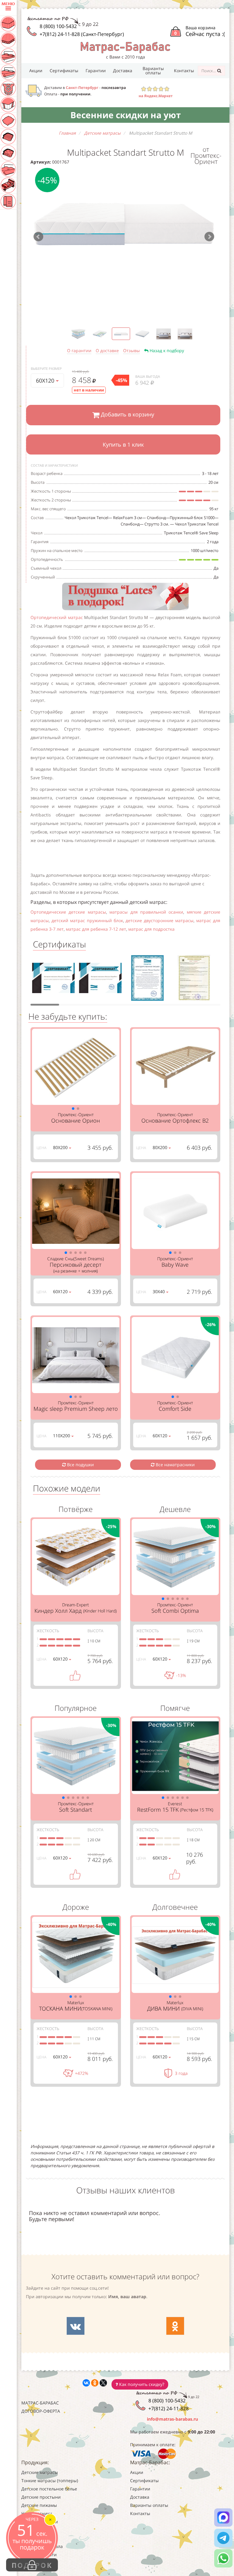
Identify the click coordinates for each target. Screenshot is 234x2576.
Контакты (184, 71)
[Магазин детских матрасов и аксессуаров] (125, 47)
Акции (36, 71)
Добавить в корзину (127, 414)
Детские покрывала (42, 2546)
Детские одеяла (38, 2530)
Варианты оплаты (153, 71)
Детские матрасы (40, 2472)
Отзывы (131, 350)
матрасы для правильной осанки (146, 912)
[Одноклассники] (95, 2383)
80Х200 (61, 1147)
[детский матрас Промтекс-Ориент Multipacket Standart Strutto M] (124, 224)
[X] (103, 2383)
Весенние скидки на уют (126, 115)
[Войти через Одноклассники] (175, 2326)
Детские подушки (40, 2522)
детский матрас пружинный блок (87, 920)
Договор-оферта (41, 2411)
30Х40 (159, 1292)
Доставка (123, 71)
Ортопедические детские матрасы (68, 912)
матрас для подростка (151, 929)
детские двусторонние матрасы (160, 920)
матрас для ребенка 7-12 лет (96, 929)
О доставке (107, 350)
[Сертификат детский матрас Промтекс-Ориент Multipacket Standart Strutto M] (53, 980)
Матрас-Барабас (40, 2403)
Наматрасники (37, 2513)
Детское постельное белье (49, 2489)
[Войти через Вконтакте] (76, 2326)
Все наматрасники (175, 1465)
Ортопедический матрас (57, 617)
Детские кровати (39, 2555)
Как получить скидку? (141, 2384)
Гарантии (96, 71)
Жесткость (48, 1631)
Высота (95, 1631)
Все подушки (80, 1465)
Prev (38, 237)
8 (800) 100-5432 (58, 26)
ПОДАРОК (32, 2565)
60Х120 (46, 380)
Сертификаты (64, 71)
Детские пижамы (39, 2505)
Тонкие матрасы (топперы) (50, 2480)
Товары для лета (39, 2563)
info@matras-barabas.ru (172, 2419)
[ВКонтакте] (86, 2383)
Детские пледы (37, 2538)
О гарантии (79, 350)
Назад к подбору (166, 350)
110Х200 (62, 1436)
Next (209, 237)
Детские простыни (41, 2497)
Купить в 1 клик (123, 444)
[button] (73, 1109)
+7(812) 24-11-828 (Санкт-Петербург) (82, 34)
